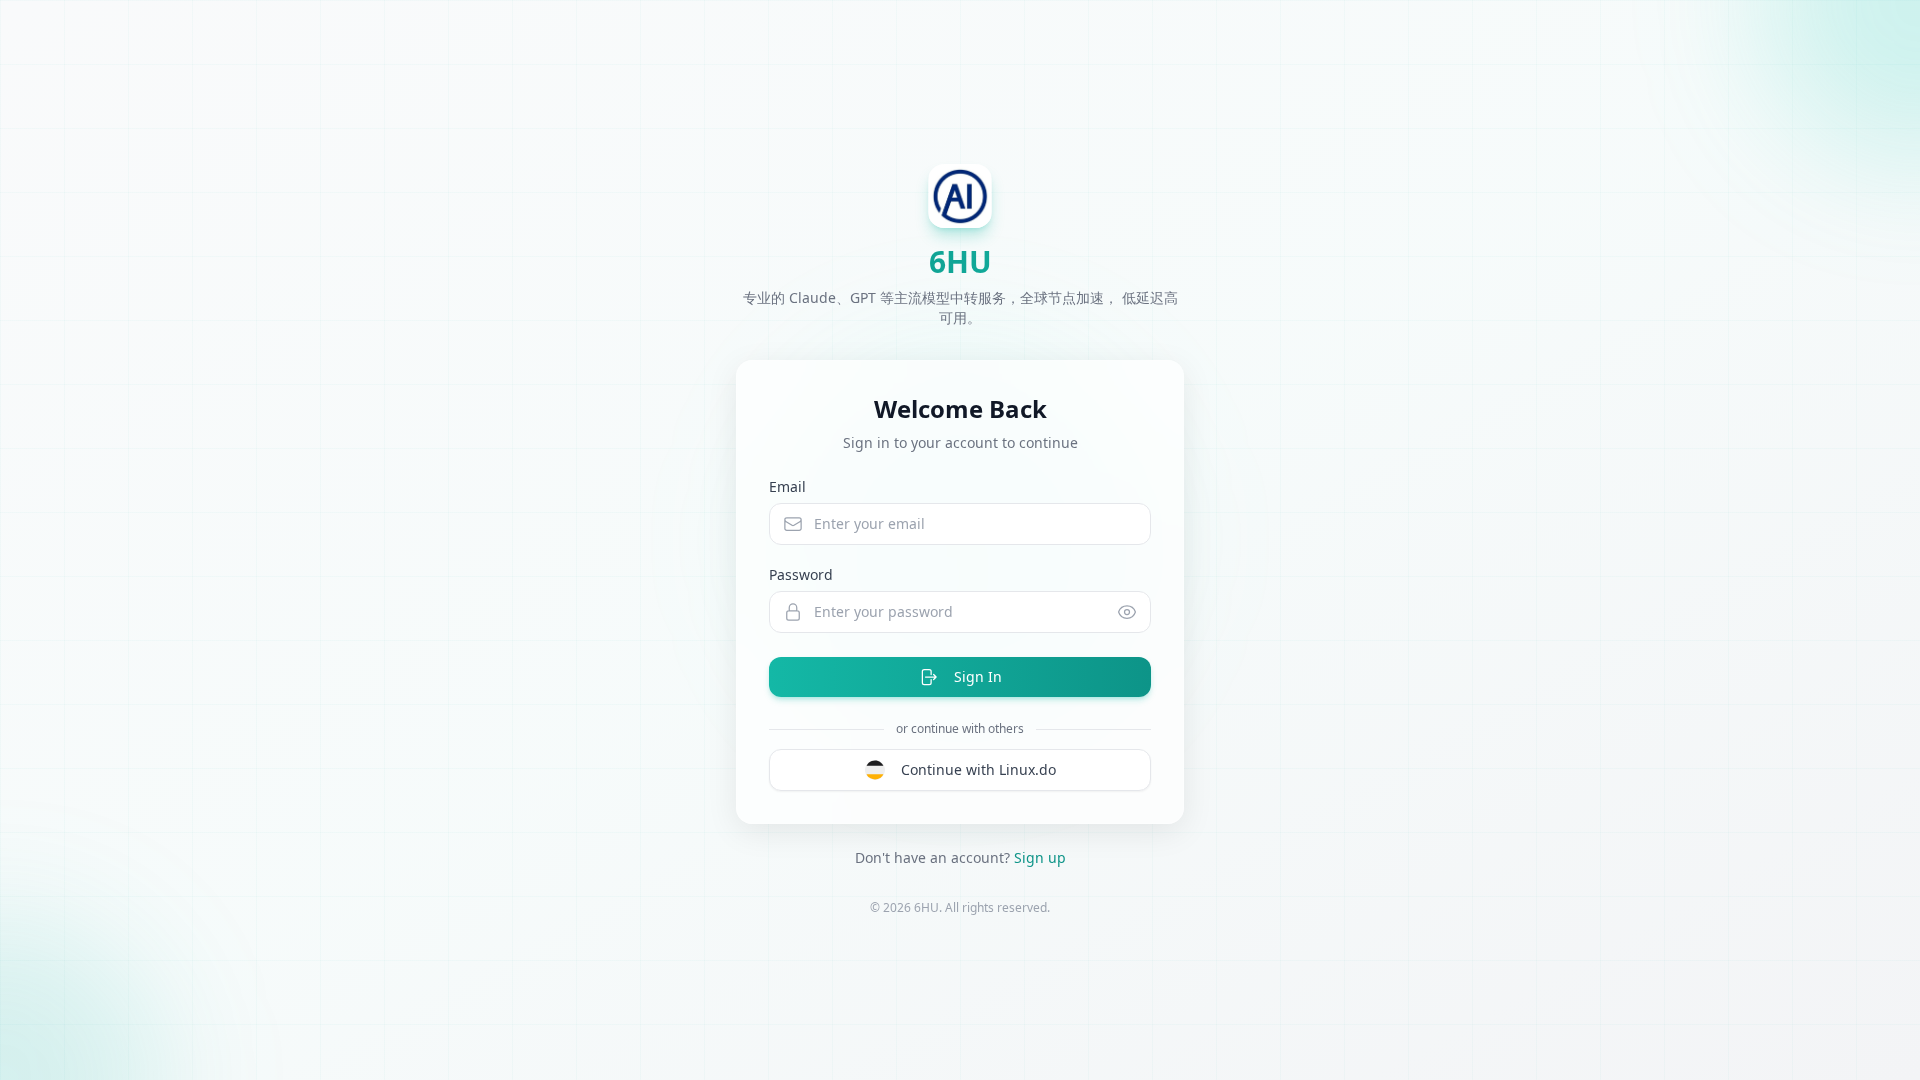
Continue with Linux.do (978, 769)
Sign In (978, 676)
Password (801, 574)
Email (787, 486)
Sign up (1040, 857)
